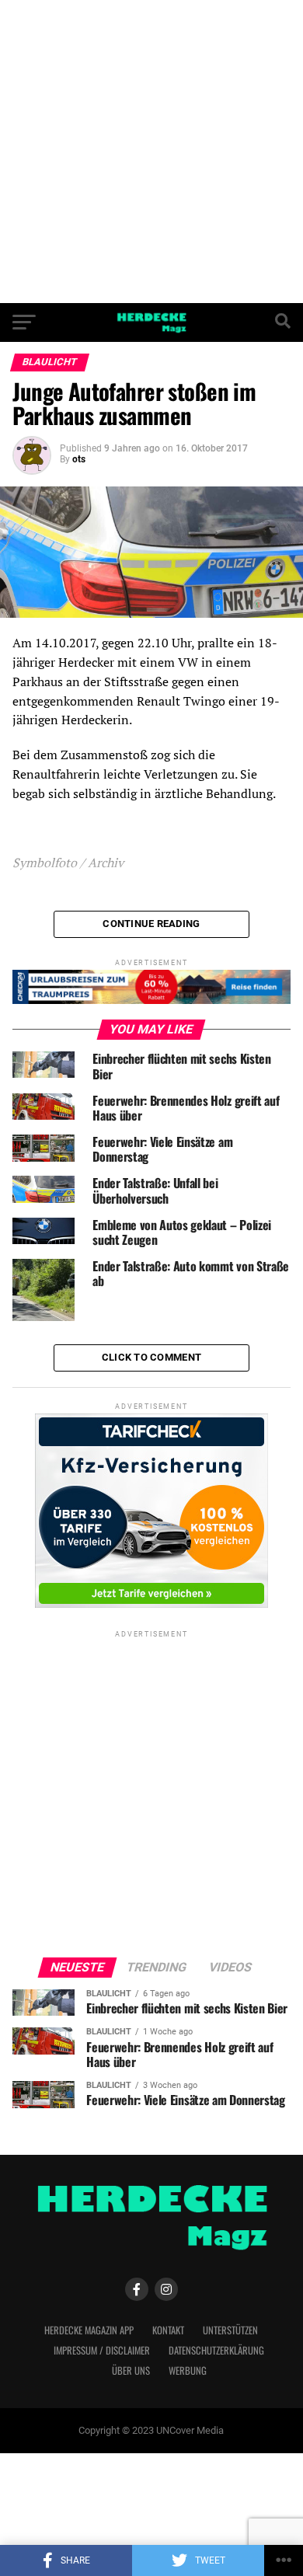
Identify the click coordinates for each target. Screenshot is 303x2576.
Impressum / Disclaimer (102, 2350)
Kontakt (168, 2330)
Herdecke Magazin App (89, 2330)
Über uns (131, 2370)
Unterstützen (230, 2330)
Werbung (188, 2370)
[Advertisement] (151, 152)
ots (79, 459)
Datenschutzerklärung (216, 2350)
